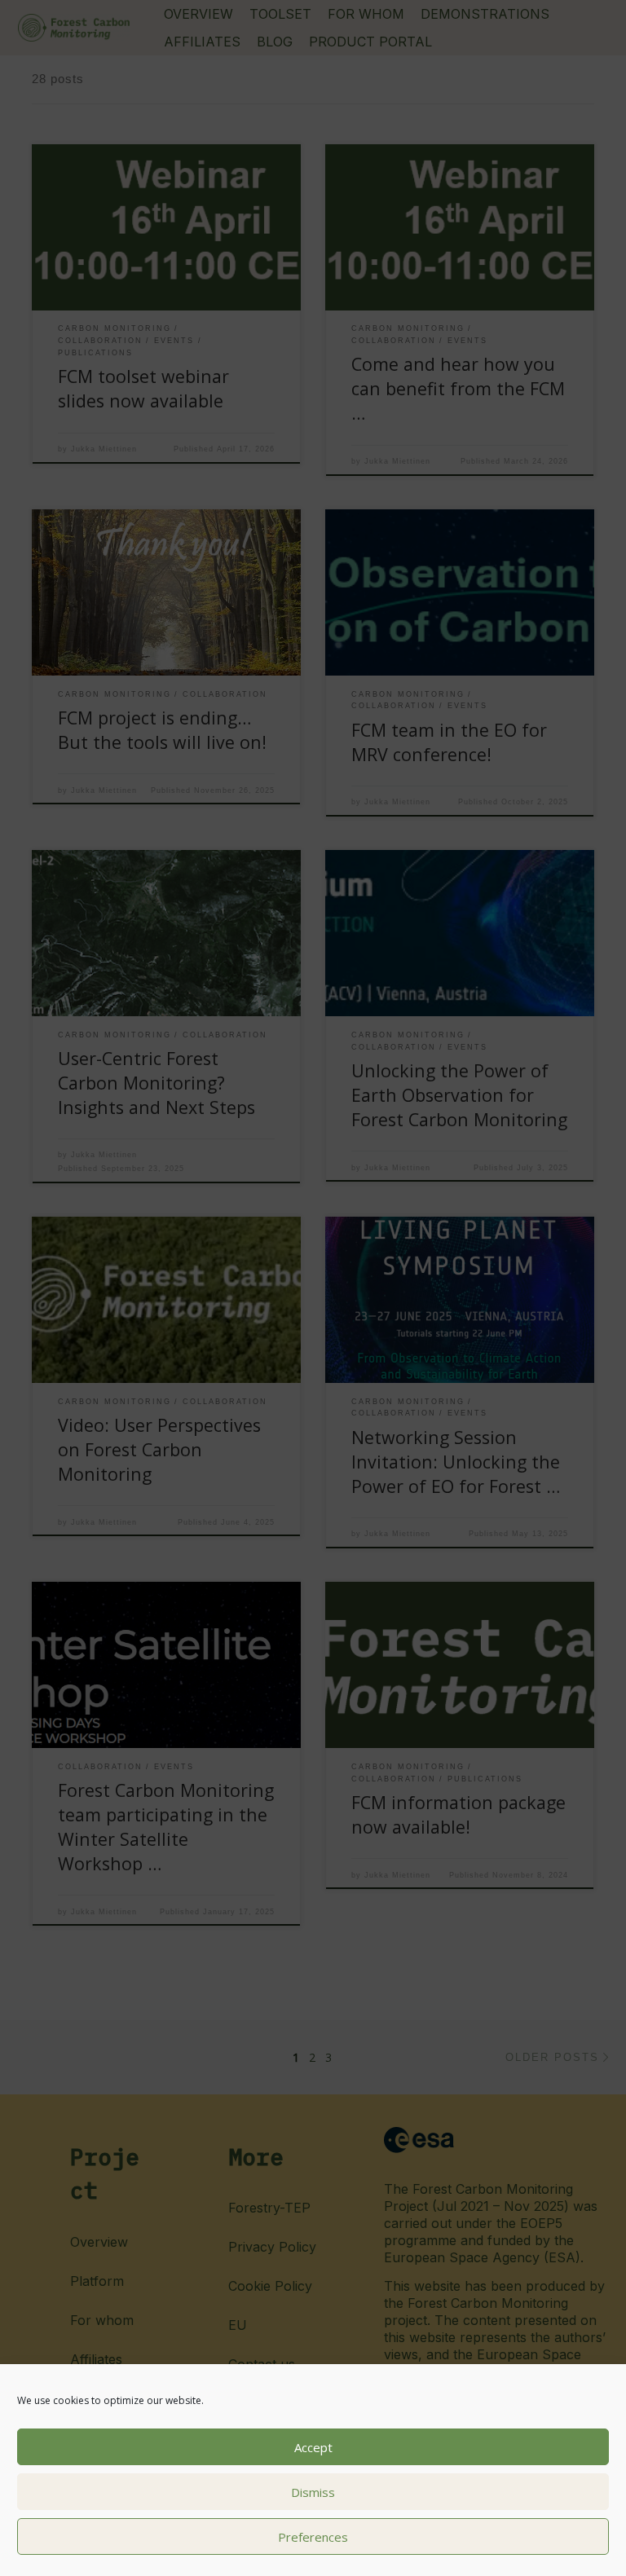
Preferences (313, 2537)
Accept (313, 2447)
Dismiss (313, 2492)
